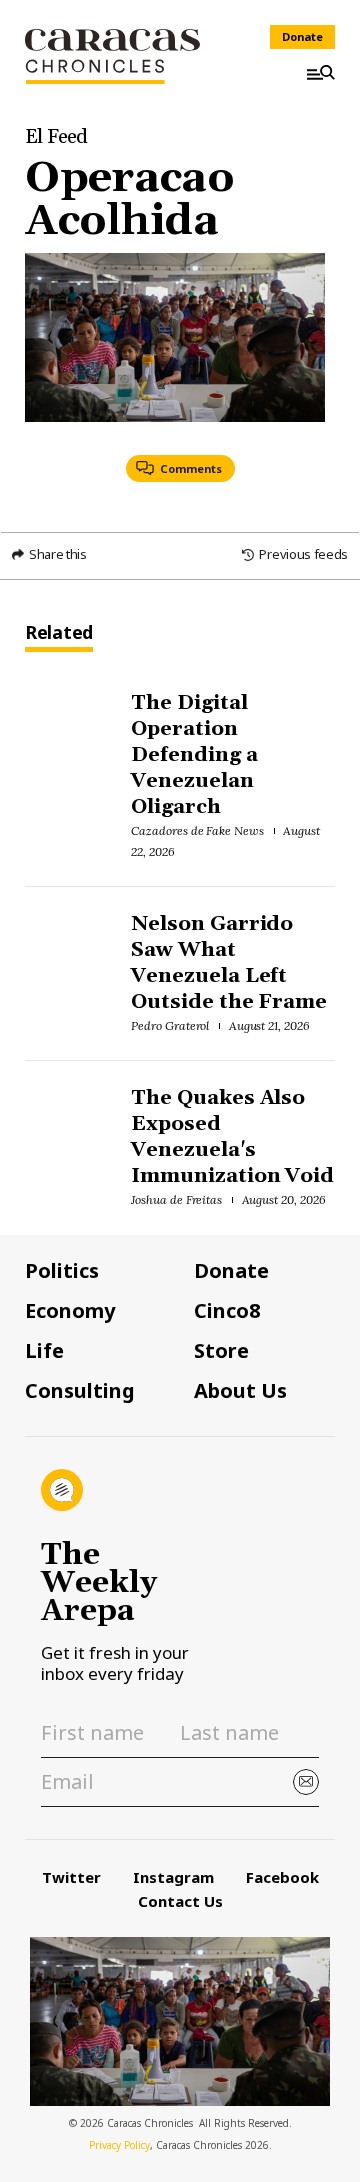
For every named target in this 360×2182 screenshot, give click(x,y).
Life (44, 1351)
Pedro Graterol (170, 1025)
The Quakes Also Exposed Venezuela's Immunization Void (233, 1137)
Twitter (71, 1877)
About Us (240, 1391)
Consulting (80, 1391)
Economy (70, 1311)
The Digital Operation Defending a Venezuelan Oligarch (194, 755)
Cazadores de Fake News (197, 830)
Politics (62, 1271)
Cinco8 (227, 1311)
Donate (302, 36)
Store (221, 1351)
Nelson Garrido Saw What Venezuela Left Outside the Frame (229, 963)
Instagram (173, 1877)
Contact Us (180, 1901)
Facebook (282, 1877)
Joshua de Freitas (177, 1199)
